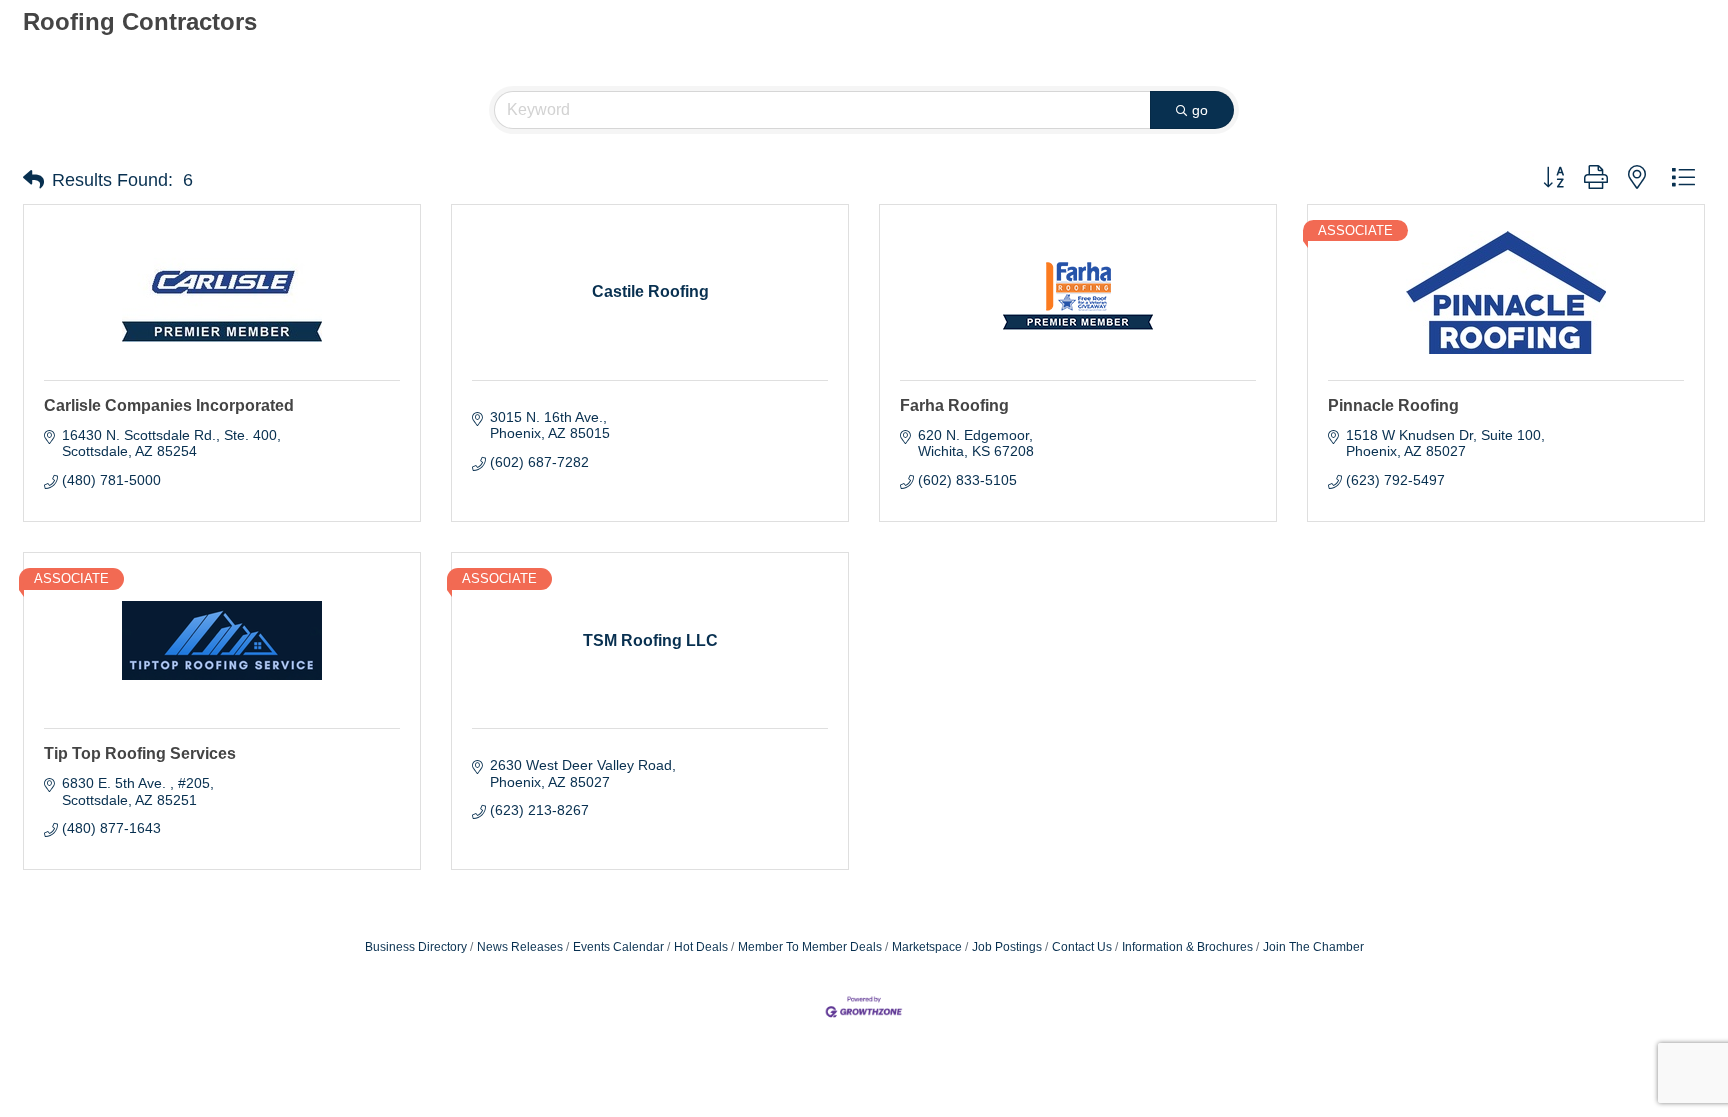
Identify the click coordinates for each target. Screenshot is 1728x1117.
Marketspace (927, 947)
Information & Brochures (1187, 947)
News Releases (520, 947)
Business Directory (416, 947)
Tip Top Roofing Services (140, 753)
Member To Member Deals (810, 947)
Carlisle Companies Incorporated (169, 405)
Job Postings (1007, 947)
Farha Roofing (954, 405)
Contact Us (1082, 947)
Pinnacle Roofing (1393, 405)
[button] (33, 180)
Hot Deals (701, 947)
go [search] (1200, 110)
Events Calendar (618, 947)
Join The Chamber (1313, 947)
